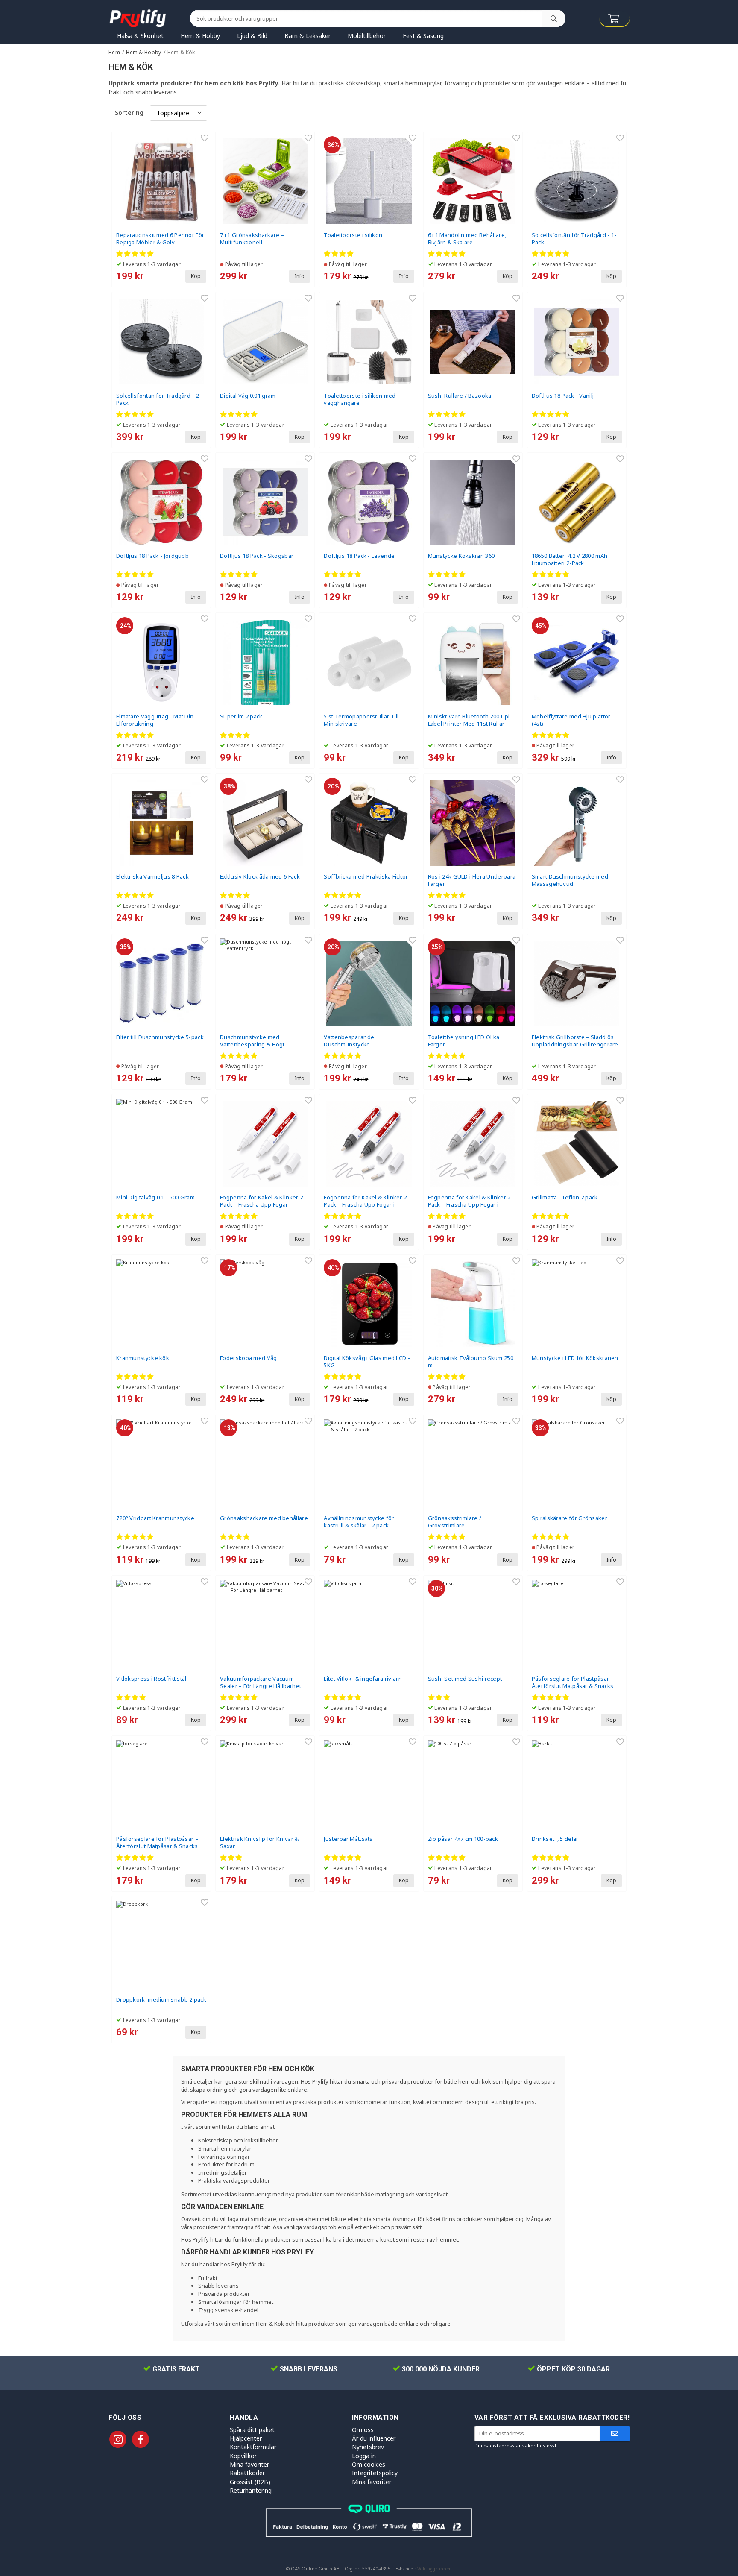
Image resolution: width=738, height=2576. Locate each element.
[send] (615, 2434)
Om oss (363, 2430)
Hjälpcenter (246, 2438)
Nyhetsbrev (368, 2447)
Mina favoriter (249, 2464)
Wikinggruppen (435, 2569)
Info (300, 276)
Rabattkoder (247, 2473)
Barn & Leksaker (307, 36)
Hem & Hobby (200, 36)
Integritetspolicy (375, 2473)
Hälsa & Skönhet (140, 36)
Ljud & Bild (252, 36)
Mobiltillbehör (367, 36)
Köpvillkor (243, 2456)
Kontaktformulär (253, 2447)
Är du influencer (374, 2438)
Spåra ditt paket (252, 2430)
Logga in (364, 2456)
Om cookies (369, 2464)
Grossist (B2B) (250, 2482)
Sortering (129, 113)
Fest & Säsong (423, 36)
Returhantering (251, 2490)
